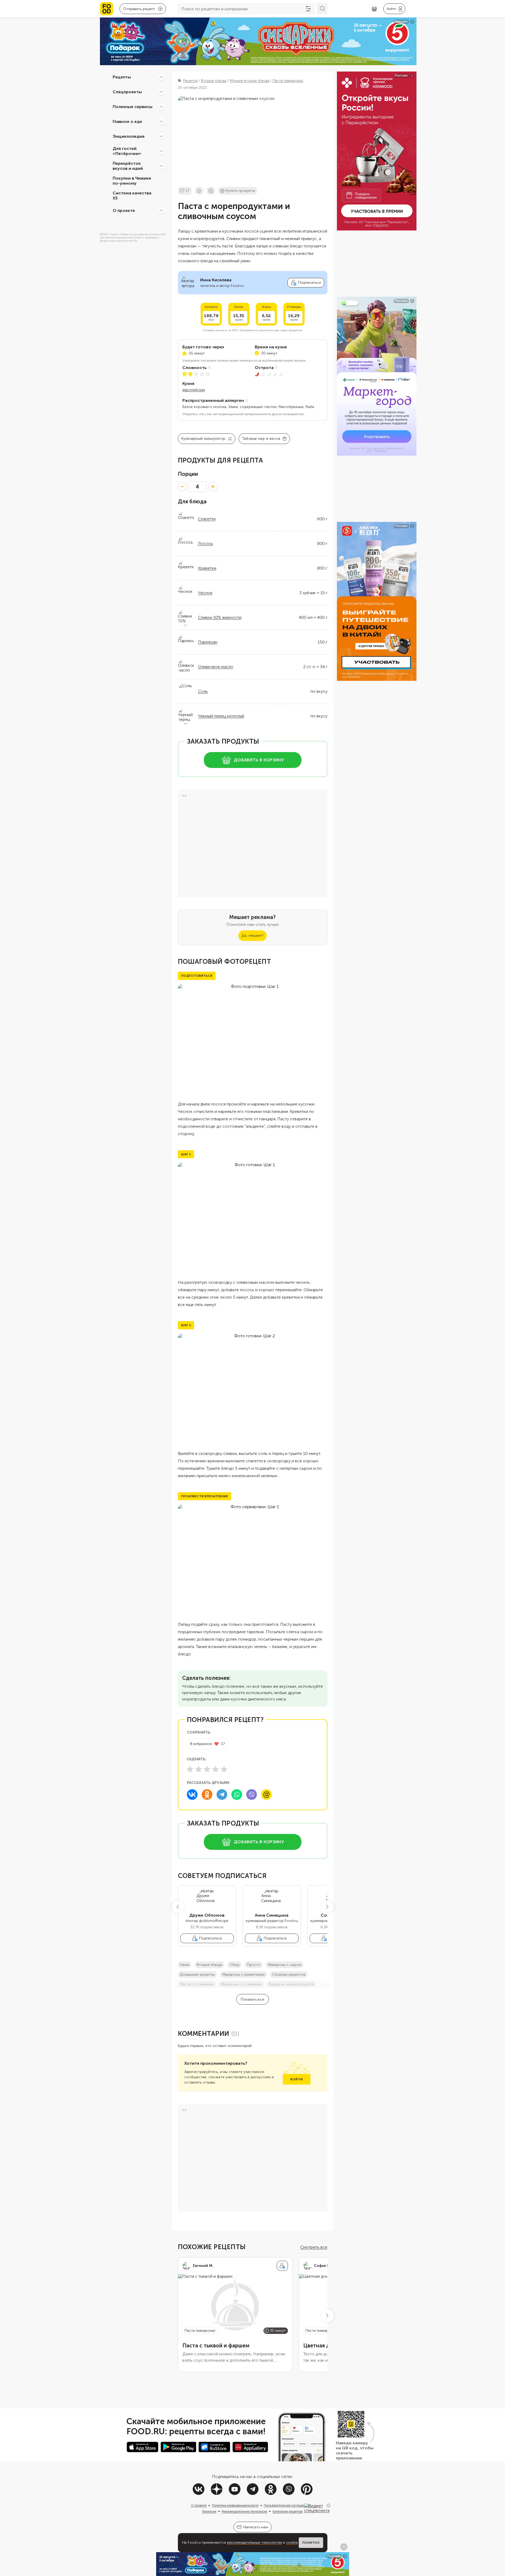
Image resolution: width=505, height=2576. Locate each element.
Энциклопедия (129, 136)
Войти (297, 2079)
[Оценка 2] (199, 1769)
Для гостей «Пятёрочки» (127, 151)
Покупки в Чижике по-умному (132, 181)
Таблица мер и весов (261, 439)
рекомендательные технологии (254, 2542)
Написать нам (256, 2527)
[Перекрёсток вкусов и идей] (161, 166)
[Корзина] (374, 9)
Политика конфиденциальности (235, 2505)
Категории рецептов (288, 2511)
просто (254, 1965)
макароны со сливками (241, 1984)
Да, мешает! (252, 936)
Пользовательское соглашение (286, 2505)
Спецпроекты (127, 92)
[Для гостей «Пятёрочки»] (161, 151)
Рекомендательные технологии (244, 2511)
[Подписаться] (282, 2266)
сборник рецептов (289, 1975)
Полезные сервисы (133, 106)
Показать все (252, 1999)
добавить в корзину (259, 760)
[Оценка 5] (224, 1769)
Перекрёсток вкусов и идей (128, 166)
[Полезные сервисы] (161, 106)
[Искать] (322, 9)
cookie (292, 2542)
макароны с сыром (285, 1965)
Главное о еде (127, 121)
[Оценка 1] (190, 1769)
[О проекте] (161, 210)
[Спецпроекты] (161, 92)
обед (234, 1965)
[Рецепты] (161, 77)
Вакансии (209, 2511)
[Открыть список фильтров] (308, 9)
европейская (194, 390)
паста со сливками (197, 1984)
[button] (178, 1907)
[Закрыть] (328, 2506)
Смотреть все (314, 2247)
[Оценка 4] (216, 1769)
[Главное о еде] (161, 121)
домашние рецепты (197, 1975)
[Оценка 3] (207, 1769)
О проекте (124, 210)
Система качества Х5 (132, 196)
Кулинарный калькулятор (203, 439)
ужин (185, 1965)
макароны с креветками (243, 1975)
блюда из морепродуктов (291, 1984)
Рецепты (122, 77)
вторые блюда (209, 1965)
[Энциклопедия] (161, 136)
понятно (311, 2543)
